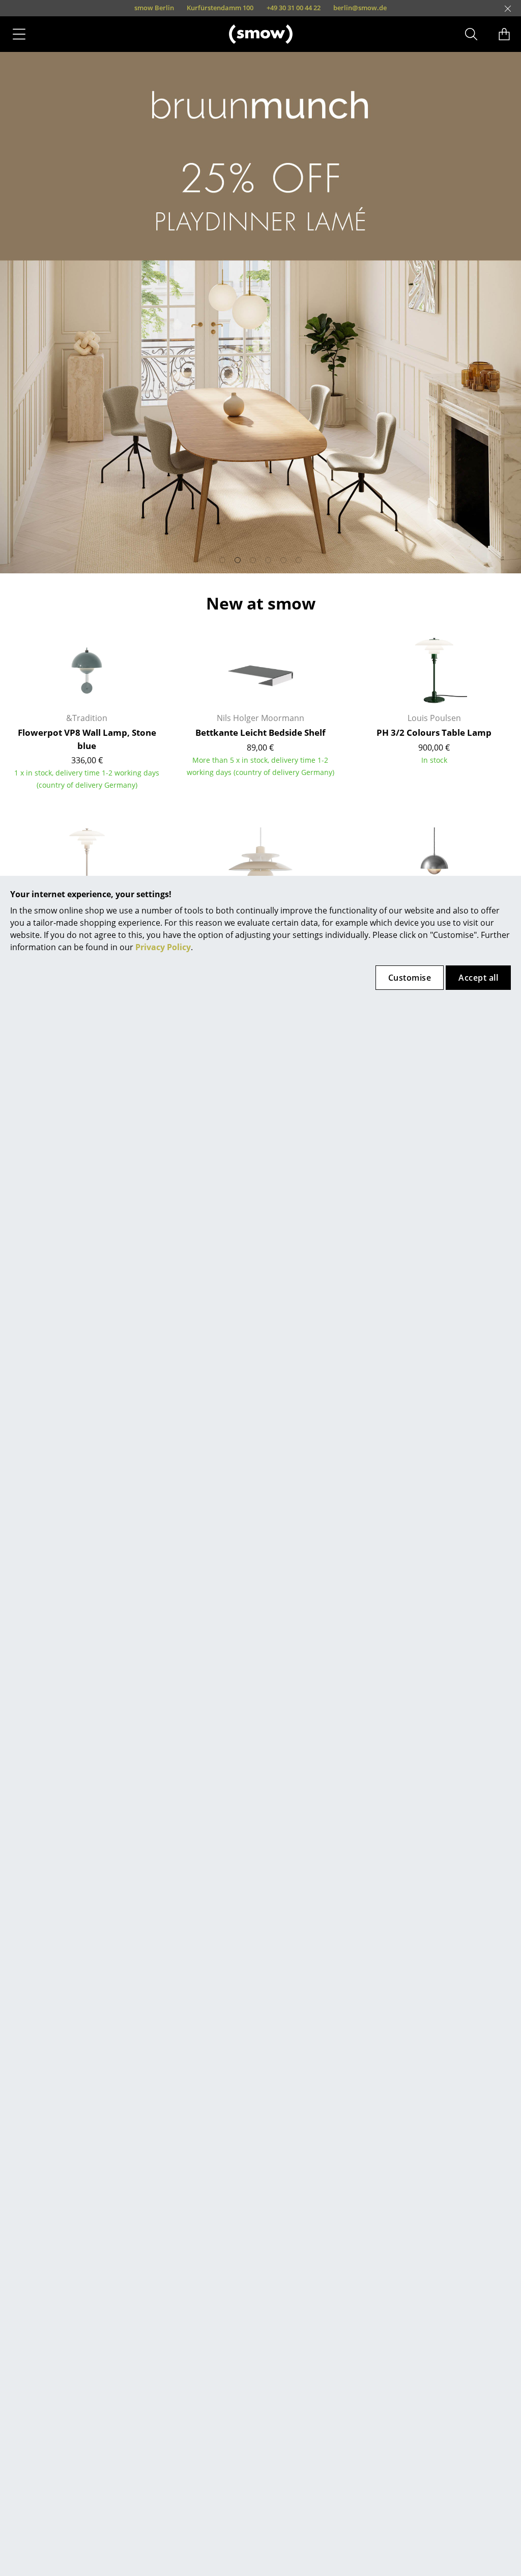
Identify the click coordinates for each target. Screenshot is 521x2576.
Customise (410, 978)
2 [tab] (238, 560)
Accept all (478, 978)
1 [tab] (222, 560)
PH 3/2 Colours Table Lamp (434, 732)
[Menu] (19, 34)
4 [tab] (268, 560)
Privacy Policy (163, 947)
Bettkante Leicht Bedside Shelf (260, 732)
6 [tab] (299, 560)
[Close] (508, 9)
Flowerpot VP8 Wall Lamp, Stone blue (87, 739)
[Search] (471, 34)
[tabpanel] (260, 313)
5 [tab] (283, 560)
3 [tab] (253, 560)
